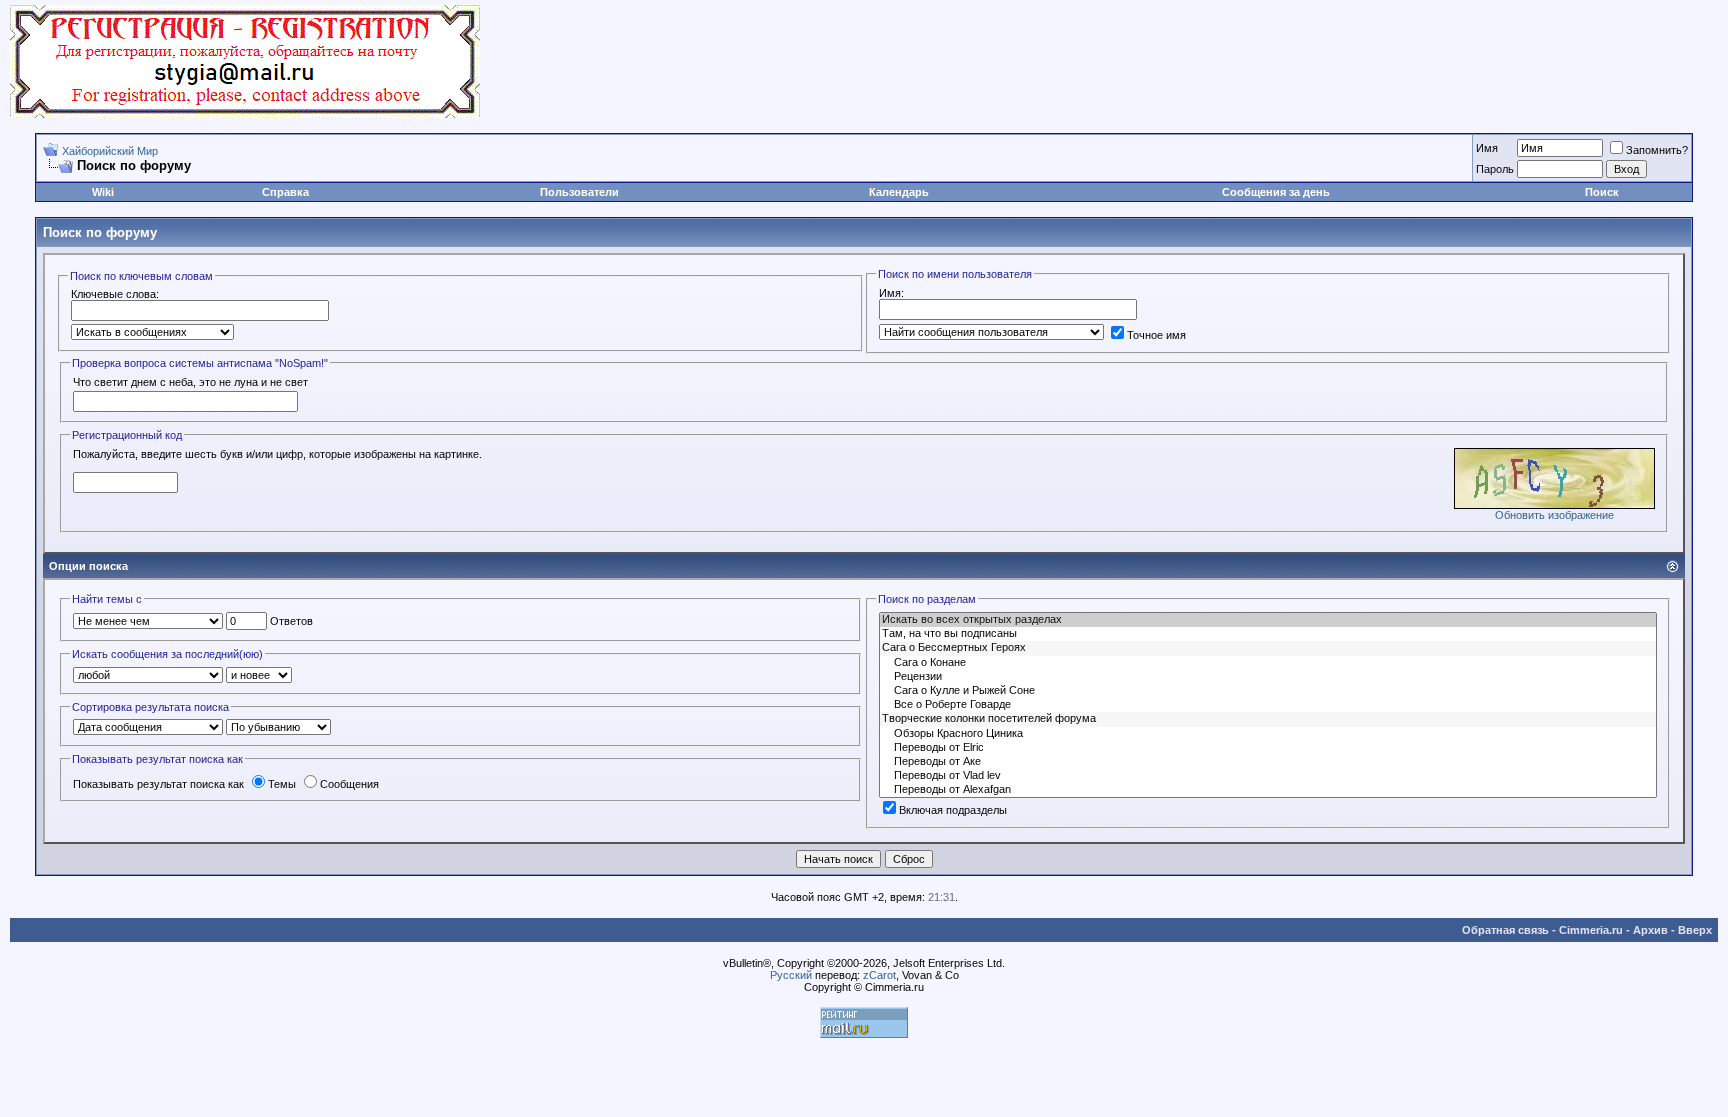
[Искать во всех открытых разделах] (1268, 620)
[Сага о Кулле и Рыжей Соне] (1268, 691)
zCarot (879, 975)
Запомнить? (1657, 150)
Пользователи (579, 192)
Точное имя (1156, 335)
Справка (285, 192)
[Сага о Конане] (1268, 663)
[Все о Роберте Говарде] (1268, 705)
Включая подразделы (953, 810)
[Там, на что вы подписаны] (1268, 634)
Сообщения (349, 784)
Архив (1650, 930)
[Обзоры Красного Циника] (1268, 734)
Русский (791, 975)
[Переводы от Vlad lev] (1268, 776)
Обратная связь (1505, 930)
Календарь (899, 192)
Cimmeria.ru (1591, 930)
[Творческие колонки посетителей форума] (1268, 719)
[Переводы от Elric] (1268, 748)
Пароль (1495, 169)
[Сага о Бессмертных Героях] (1268, 648)
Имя (1487, 148)
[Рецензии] (1268, 677)
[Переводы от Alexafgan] (1268, 790)
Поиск (1602, 192)
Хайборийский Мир (110, 151)
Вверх (1695, 930)
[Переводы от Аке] (1268, 762)
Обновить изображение (1554, 515)
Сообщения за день (1276, 192)
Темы (282, 784)
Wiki (103, 192)
